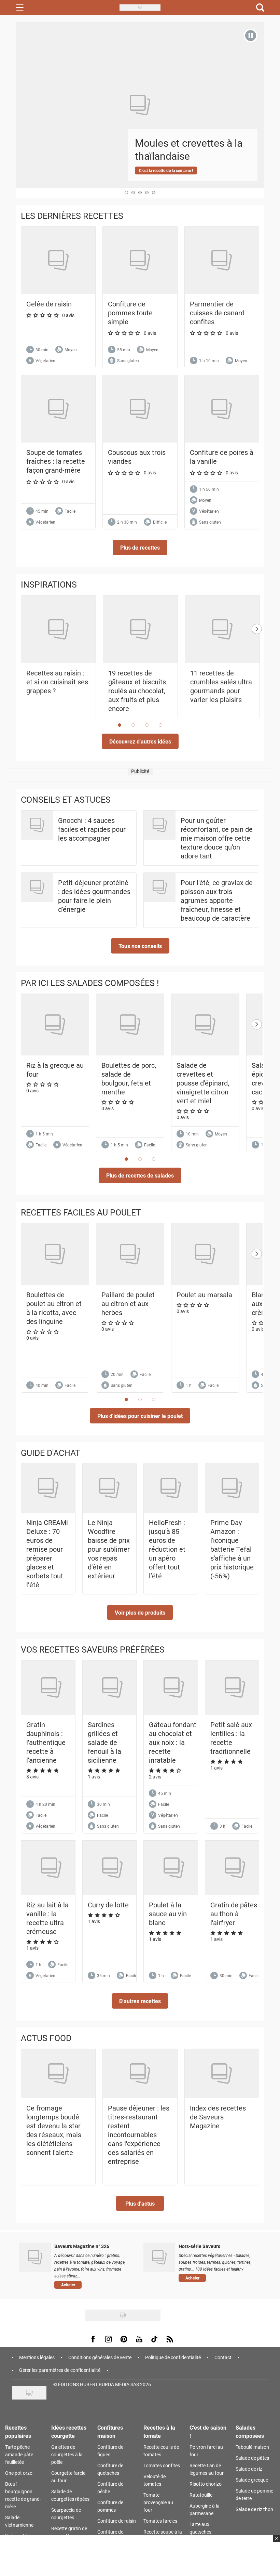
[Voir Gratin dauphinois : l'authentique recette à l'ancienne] (51, 1688)
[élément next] (257, 663)
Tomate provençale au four (158, 2502)
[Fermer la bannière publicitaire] (276, 2542)
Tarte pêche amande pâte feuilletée (19, 2454)
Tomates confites (162, 2465)
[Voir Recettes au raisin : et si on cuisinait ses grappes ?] (58, 629)
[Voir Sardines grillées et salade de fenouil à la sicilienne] (113, 1688)
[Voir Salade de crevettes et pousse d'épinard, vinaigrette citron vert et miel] (205, 1025)
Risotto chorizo (206, 2484)
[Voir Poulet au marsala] (205, 1254)
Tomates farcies (160, 2521)
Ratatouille (201, 2495)
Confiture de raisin (117, 2521)
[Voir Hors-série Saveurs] (159, 2257)
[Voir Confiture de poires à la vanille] (222, 409)
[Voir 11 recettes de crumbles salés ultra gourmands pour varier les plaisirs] (222, 629)
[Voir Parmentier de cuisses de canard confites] (222, 260)
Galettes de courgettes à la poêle (67, 2454)
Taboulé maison (252, 2447)
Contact (223, 2357)
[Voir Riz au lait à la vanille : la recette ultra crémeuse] (51, 1868)
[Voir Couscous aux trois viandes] (140, 409)
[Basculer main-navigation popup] (20, 8)
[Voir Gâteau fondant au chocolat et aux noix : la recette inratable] (174, 1688)
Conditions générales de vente (100, 2357)
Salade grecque (252, 2480)
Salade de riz (249, 2469)
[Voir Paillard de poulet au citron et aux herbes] (130, 1254)
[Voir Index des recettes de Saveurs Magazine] (222, 2074)
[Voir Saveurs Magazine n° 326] (35, 2257)
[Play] (251, 36)
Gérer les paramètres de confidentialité (60, 2370)
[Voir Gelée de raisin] (58, 260)
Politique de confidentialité (173, 2357)
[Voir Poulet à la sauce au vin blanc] (174, 1868)
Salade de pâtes (252, 2458)
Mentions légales (37, 2357)
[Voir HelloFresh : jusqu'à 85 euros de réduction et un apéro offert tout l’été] (171, 1488)
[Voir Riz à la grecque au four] (55, 1025)
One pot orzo (19, 2473)
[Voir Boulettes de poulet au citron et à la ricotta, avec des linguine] (55, 1254)
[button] (140, 547)
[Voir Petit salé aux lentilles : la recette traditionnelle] (235, 1688)
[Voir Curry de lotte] (113, 1868)
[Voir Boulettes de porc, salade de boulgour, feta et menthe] (130, 1025)
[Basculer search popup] (260, 8)
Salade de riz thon (254, 2509)
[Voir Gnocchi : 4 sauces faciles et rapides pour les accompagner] (37, 825)
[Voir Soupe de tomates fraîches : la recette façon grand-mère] (58, 409)
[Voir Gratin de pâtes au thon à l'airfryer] (235, 1868)
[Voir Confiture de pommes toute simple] (140, 260)
